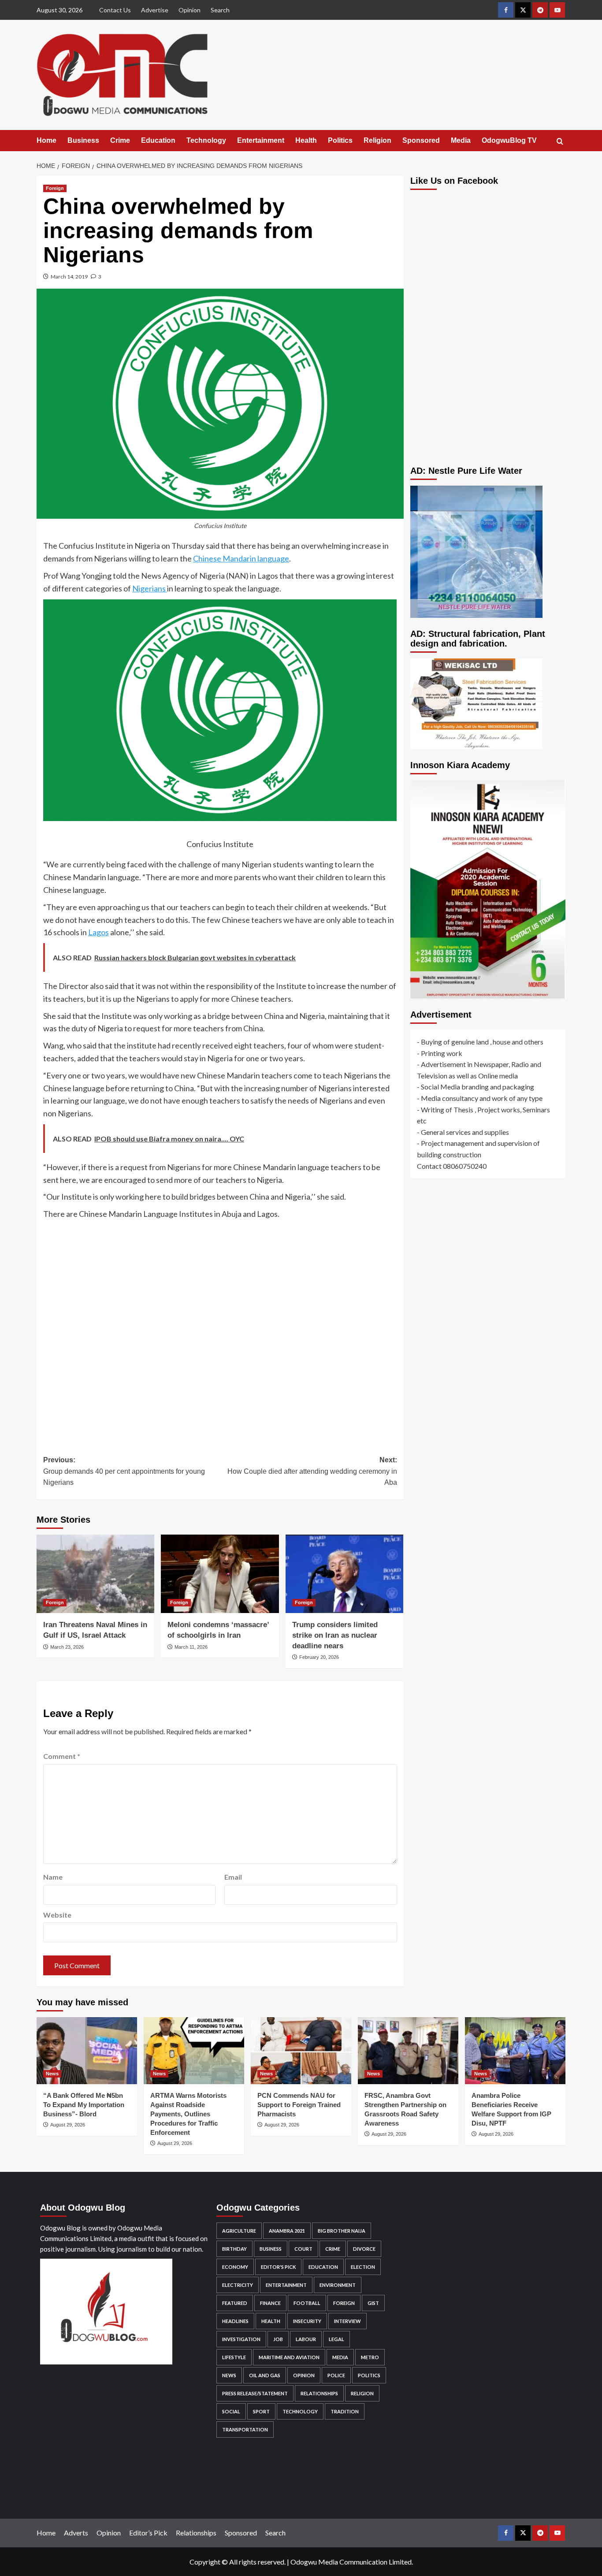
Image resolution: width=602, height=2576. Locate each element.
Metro (370, 2357)
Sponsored (421, 140)
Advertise (155, 10)
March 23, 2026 (67, 1647)
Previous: (124, 1471)
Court (303, 2249)
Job (278, 2339)
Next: (312, 1471)
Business (83, 140)
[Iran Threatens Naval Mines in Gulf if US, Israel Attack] (95, 1574)
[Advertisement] (220, 1331)
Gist (373, 2303)
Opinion (190, 10)
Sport (261, 2411)
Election (363, 2267)
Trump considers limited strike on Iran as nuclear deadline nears (335, 1635)
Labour (306, 2339)
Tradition (345, 2411)
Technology (206, 140)
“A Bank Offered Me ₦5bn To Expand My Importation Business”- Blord (84, 2105)
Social (231, 2411)
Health (306, 140)
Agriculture (239, 2231)
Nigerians (150, 588)
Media (461, 140)
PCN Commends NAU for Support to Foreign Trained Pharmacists (299, 2105)
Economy (235, 2267)
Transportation (245, 2429)
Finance (270, 2303)
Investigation (241, 2339)
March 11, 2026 (191, 1647)
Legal (336, 2339)
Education (158, 140)
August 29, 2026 (68, 2125)
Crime (120, 140)
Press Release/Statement (255, 2393)
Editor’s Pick (148, 2533)
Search (220, 10)
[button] (560, 141)
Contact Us (115, 10)
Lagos (98, 932)
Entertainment (261, 140)
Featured (235, 2303)
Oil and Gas (265, 2375)
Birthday (234, 2249)
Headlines (235, 2321)
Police (336, 2375)
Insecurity (307, 2321)
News (52, 2074)
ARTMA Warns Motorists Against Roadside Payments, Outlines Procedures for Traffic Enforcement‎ (188, 2114)
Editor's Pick (278, 2267)
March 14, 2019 (69, 277)
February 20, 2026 (319, 1657)
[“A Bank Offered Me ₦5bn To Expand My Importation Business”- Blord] (87, 2051)
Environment (338, 2285)
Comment (62, 1756)
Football (307, 2303)
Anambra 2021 (287, 2231)
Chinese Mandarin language (241, 558)
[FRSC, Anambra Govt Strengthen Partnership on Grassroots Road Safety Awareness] (408, 2051)
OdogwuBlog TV (509, 140)
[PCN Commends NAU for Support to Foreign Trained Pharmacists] (301, 2051)
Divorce (364, 2249)
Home (46, 140)
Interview (347, 2321)
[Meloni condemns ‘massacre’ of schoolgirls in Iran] (220, 1574)
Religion (377, 140)
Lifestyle (234, 2357)
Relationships (319, 2393)
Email (233, 1877)
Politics (340, 140)
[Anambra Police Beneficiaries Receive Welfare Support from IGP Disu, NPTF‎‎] (515, 2051)
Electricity (238, 2285)
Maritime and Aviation (289, 2357)
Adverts (76, 2533)
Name (53, 1877)
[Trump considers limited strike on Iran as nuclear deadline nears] (344, 1574)
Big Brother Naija (342, 2231)
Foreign (55, 188)
